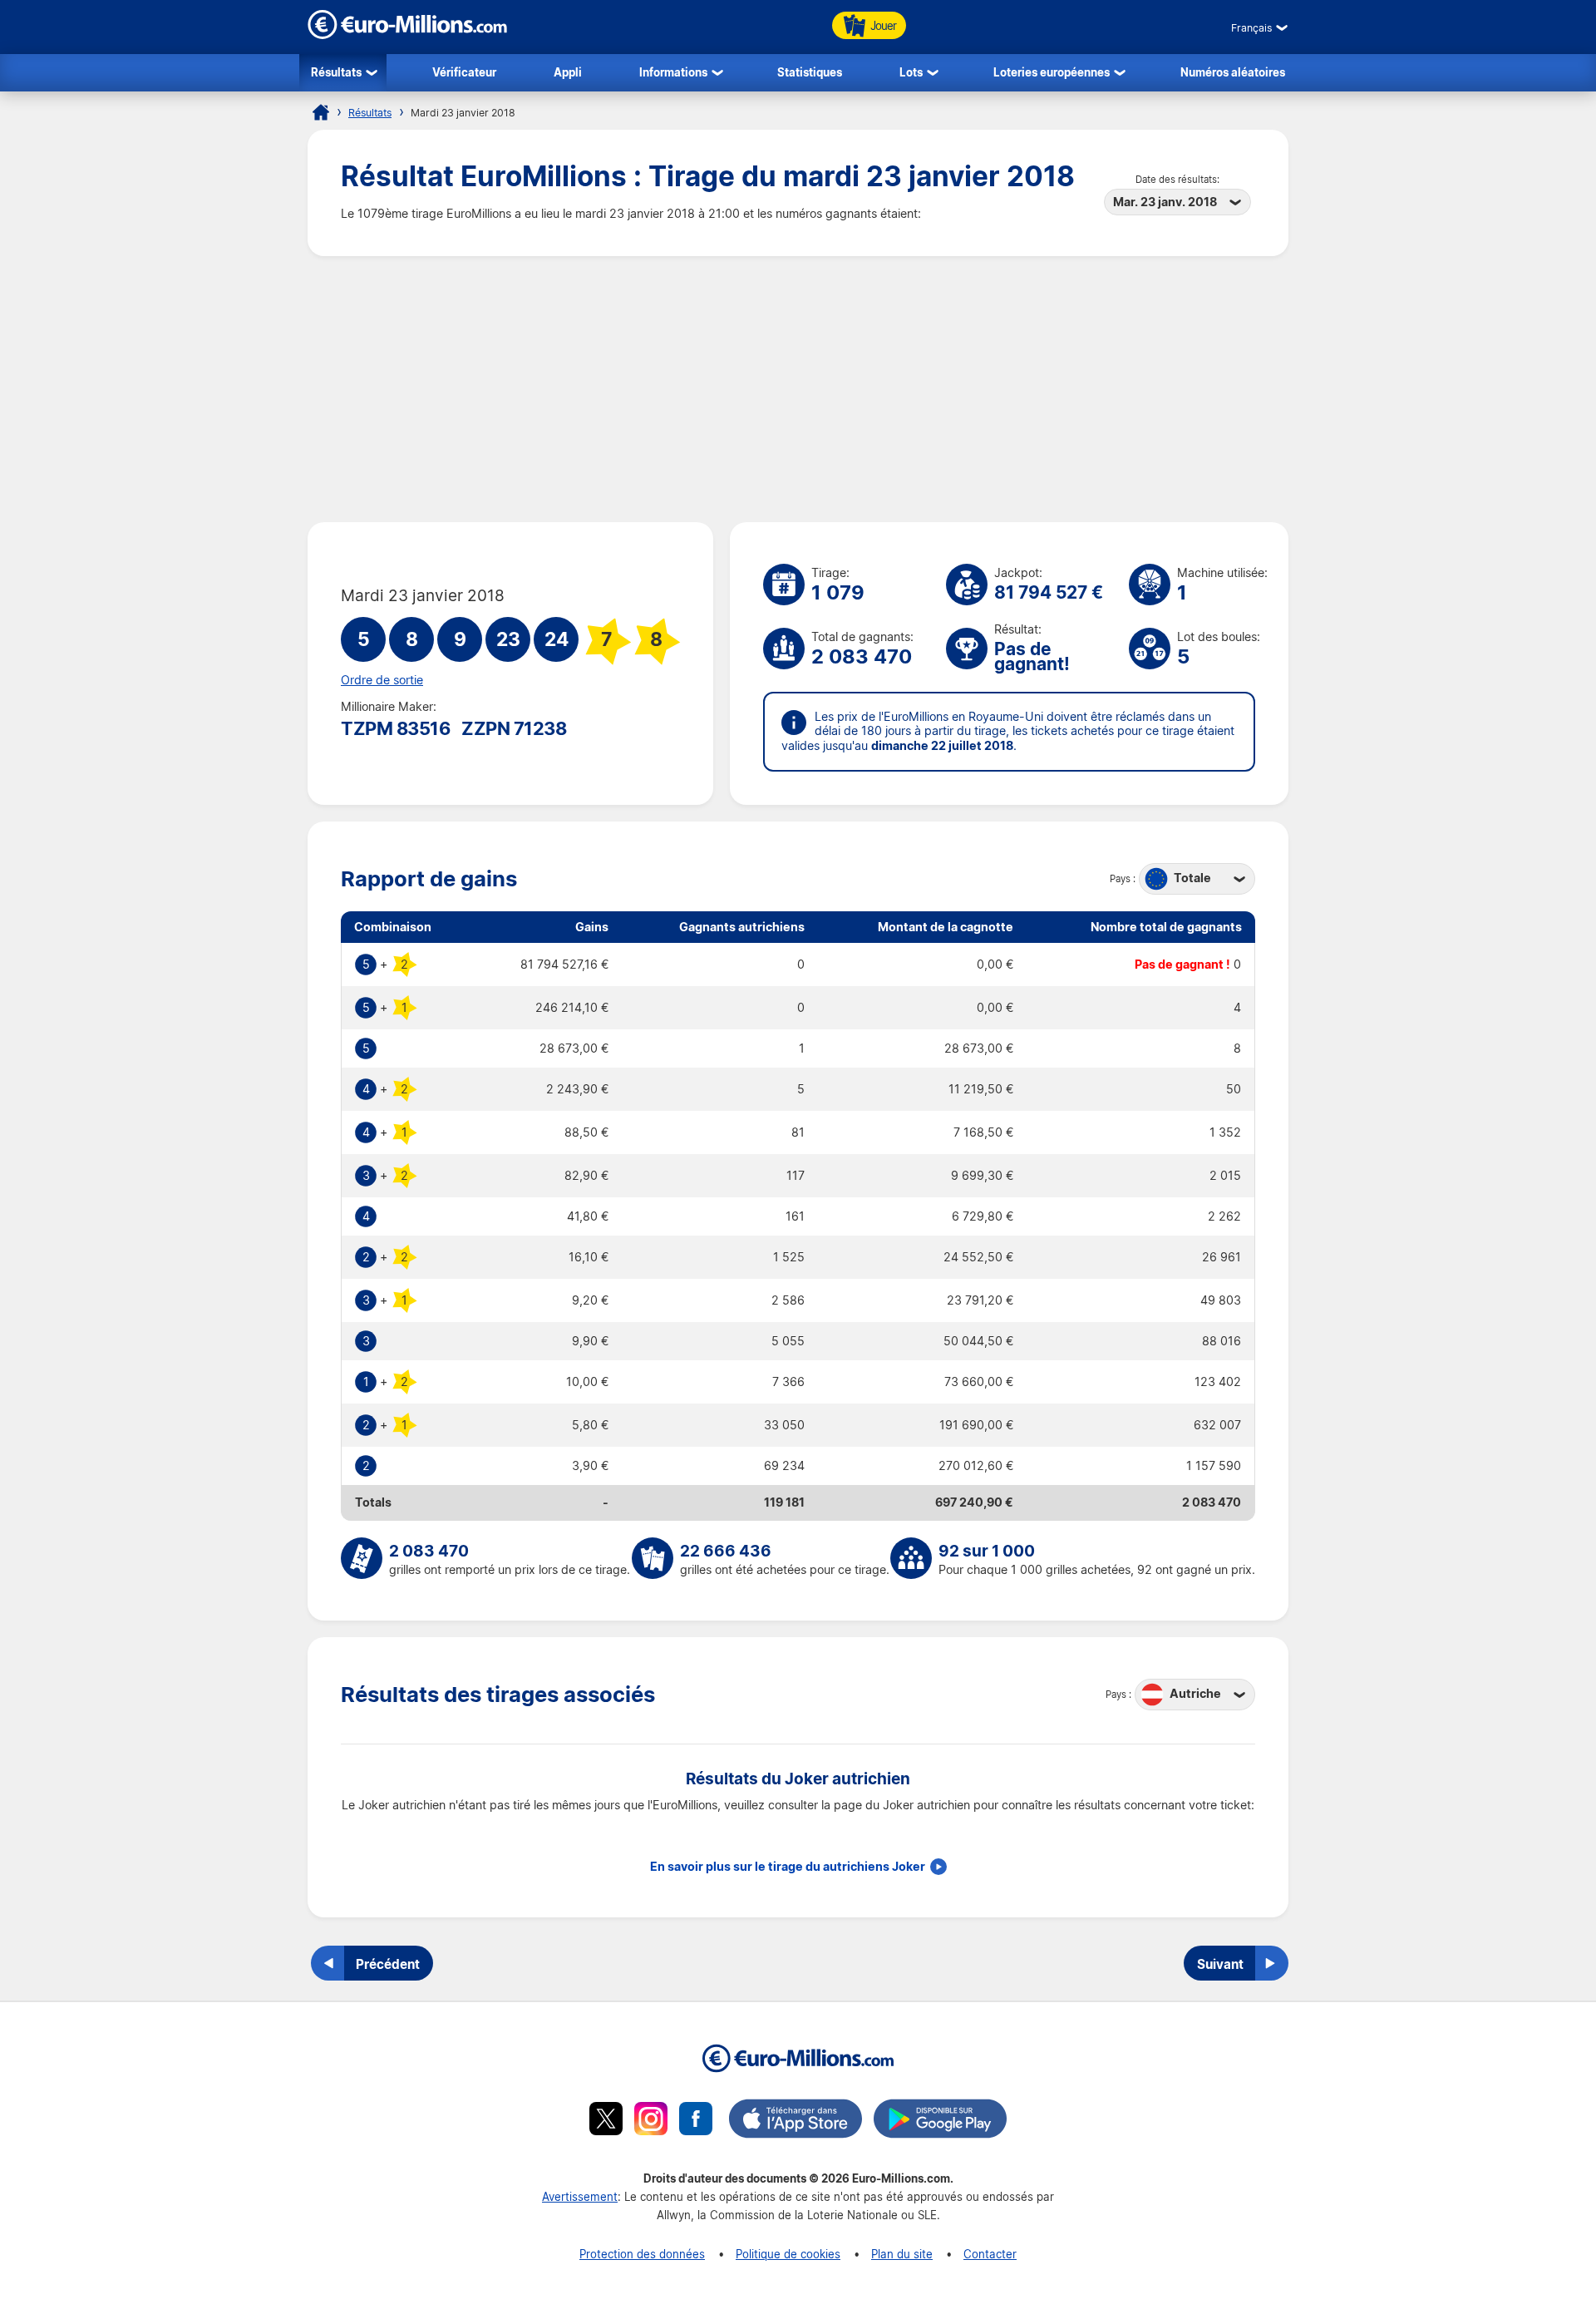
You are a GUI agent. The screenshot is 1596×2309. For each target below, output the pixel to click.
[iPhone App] (796, 2121)
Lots (911, 72)
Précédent (388, 1964)
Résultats (336, 72)
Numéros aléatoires (1233, 72)
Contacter (990, 2254)
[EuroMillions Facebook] (696, 2121)
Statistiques (810, 72)
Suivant (1220, 1964)
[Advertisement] (798, 389)
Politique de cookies (788, 2254)
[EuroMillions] (407, 35)
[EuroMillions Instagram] (651, 2121)
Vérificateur (464, 72)
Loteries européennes (1052, 72)
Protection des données (642, 2254)
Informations (673, 72)
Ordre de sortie (382, 680)
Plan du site (902, 2254)
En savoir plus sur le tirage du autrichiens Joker (788, 1867)
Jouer (883, 25)
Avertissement (580, 2196)
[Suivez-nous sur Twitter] (606, 2121)
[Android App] (940, 2121)
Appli (568, 72)
